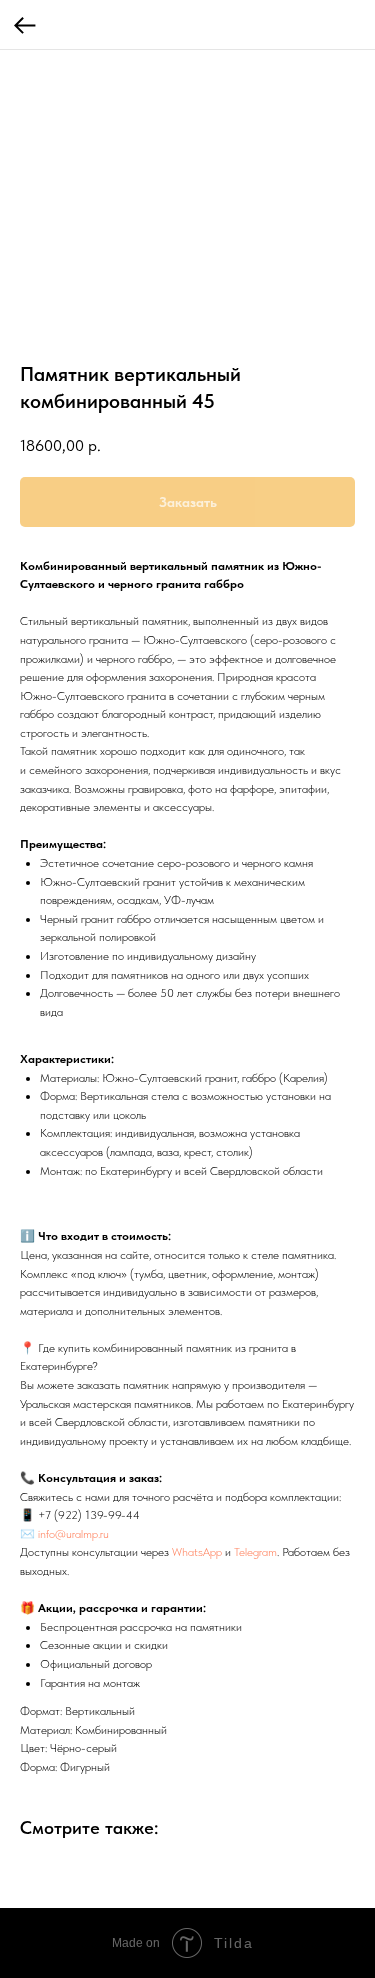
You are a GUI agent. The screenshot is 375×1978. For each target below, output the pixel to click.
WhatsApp (197, 1552)
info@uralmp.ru (73, 1534)
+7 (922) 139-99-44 (89, 1515)
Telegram (255, 1552)
